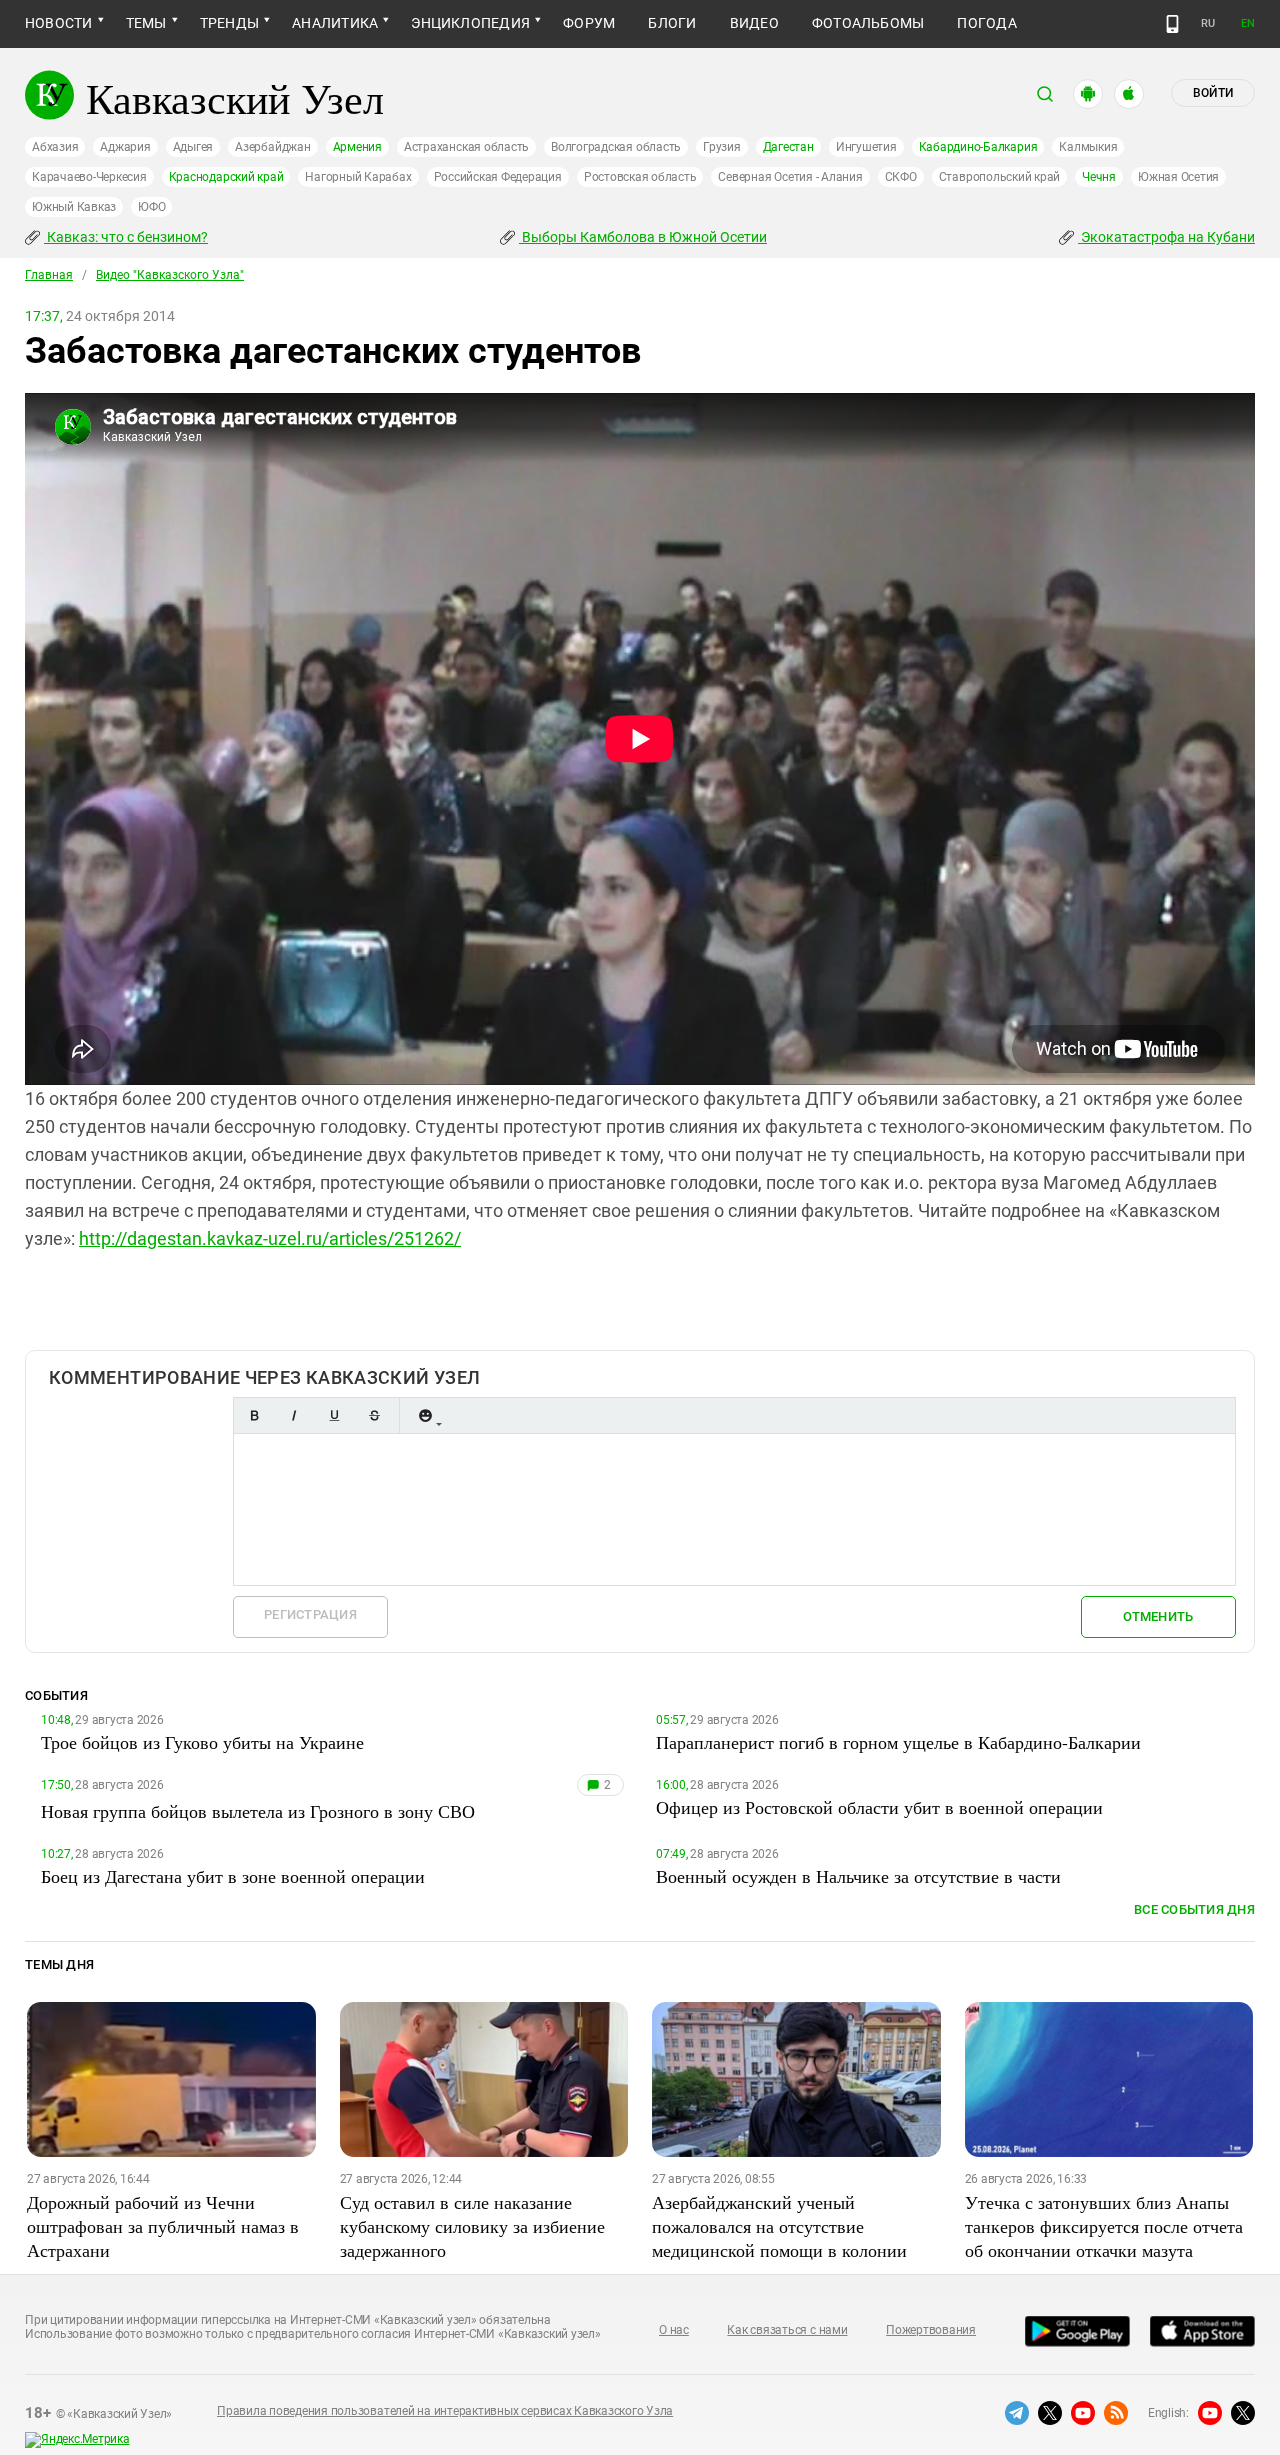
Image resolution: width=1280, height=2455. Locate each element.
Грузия (722, 147)
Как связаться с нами (787, 2330)
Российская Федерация (498, 177)
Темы (146, 23)
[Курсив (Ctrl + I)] (294, 1415)
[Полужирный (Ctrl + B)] (254, 1415)
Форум (589, 23)
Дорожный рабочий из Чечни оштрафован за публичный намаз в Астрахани (163, 2226)
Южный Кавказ (74, 207)
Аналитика (335, 23)
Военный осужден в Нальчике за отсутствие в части (858, 1876)
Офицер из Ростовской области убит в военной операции (879, 1807)
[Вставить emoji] (425, 1415)
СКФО (901, 177)
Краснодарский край (226, 177)
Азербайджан (272, 147)
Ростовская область (640, 177)
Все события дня (1194, 1909)
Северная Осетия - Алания (790, 177)
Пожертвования (931, 2330)
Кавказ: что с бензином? (126, 237)
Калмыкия (1088, 147)
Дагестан (788, 147)
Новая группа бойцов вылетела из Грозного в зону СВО (258, 1811)
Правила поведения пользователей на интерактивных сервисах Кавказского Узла (445, 2411)
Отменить (1158, 1616)
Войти (1213, 93)
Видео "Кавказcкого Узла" (170, 275)
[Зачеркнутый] (374, 1415)
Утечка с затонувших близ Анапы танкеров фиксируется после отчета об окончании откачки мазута (1104, 2226)
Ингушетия (866, 147)
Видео (754, 23)
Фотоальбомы (868, 23)
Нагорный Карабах (358, 177)
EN (1248, 23)
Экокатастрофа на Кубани (1166, 237)
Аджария (125, 147)
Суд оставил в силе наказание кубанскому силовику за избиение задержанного (472, 2226)
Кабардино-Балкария (978, 147)
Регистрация (310, 1614)
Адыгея (193, 147)
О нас (674, 2330)
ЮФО (151, 207)
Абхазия (55, 147)
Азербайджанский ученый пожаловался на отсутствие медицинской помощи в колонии (779, 2226)
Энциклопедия (470, 23)
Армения (357, 147)
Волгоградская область (616, 147)
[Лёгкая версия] (1172, 24)
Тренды (229, 23)
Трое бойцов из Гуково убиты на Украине (202, 1742)
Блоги (672, 23)
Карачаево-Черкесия (89, 177)
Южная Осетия (1178, 177)
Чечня (1099, 177)
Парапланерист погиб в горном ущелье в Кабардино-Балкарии (898, 1742)
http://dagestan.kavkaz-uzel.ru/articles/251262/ (270, 1238)
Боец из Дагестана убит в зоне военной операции (233, 1876)
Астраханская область (466, 147)
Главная (49, 275)
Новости (59, 23)
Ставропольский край (999, 177)
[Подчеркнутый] (334, 1415)
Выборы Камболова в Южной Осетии (643, 237)
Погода (986, 23)
